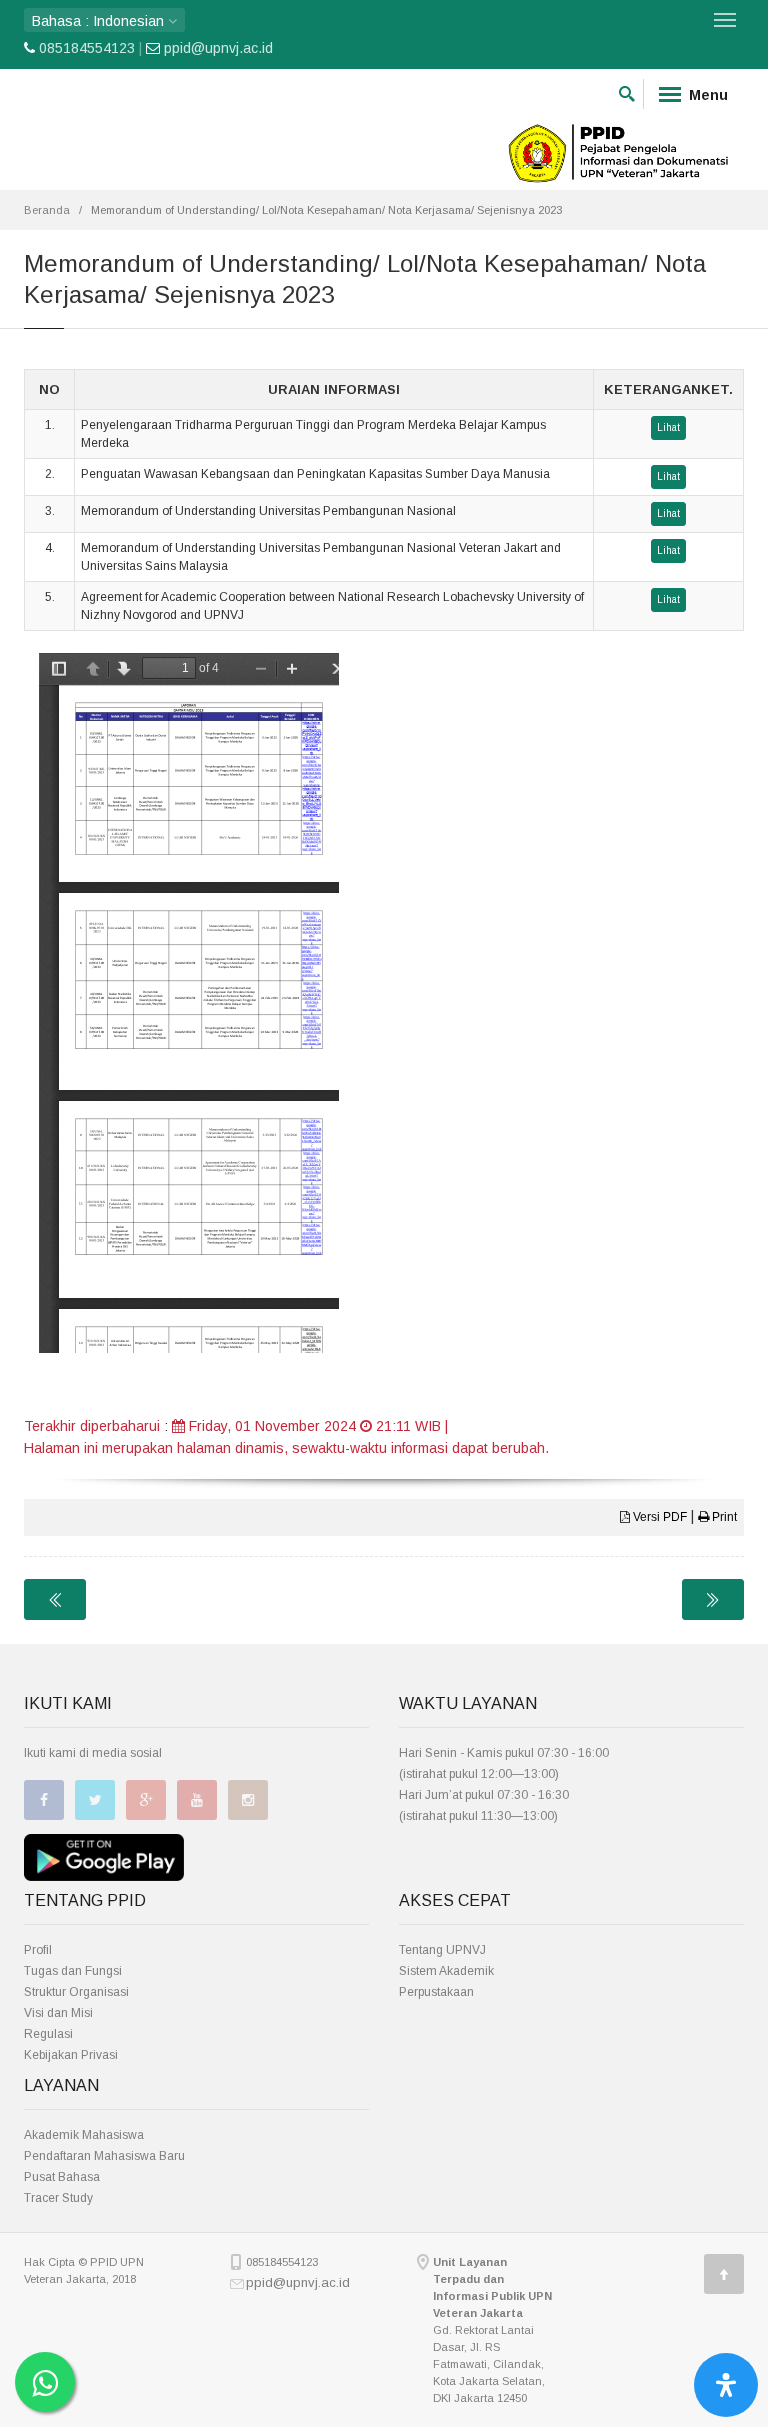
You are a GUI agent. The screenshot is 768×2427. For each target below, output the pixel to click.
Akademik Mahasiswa (84, 2135)
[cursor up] (724, 2274)
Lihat (668, 427)
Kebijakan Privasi (71, 2055)
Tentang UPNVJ (442, 1950)
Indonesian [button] (100, 21)
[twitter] (95, 1800)
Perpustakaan (436, 1992)
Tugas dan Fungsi (73, 1971)
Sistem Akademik (446, 1971)
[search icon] (626, 90)
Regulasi (48, 2034)
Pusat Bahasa (62, 2177)
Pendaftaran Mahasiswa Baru (104, 2156)
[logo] (619, 151)
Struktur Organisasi (76, 1992)
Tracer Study (58, 2198)
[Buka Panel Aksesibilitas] (726, 2385)
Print (723, 1517)
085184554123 (87, 48)
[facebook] (44, 1800)
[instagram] (248, 1800)
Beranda (47, 210)
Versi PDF (658, 1517)
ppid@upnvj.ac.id (218, 48)
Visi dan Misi (58, 2013)
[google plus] (146, 1800)
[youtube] (197, 1800)
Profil (38, 1950)
